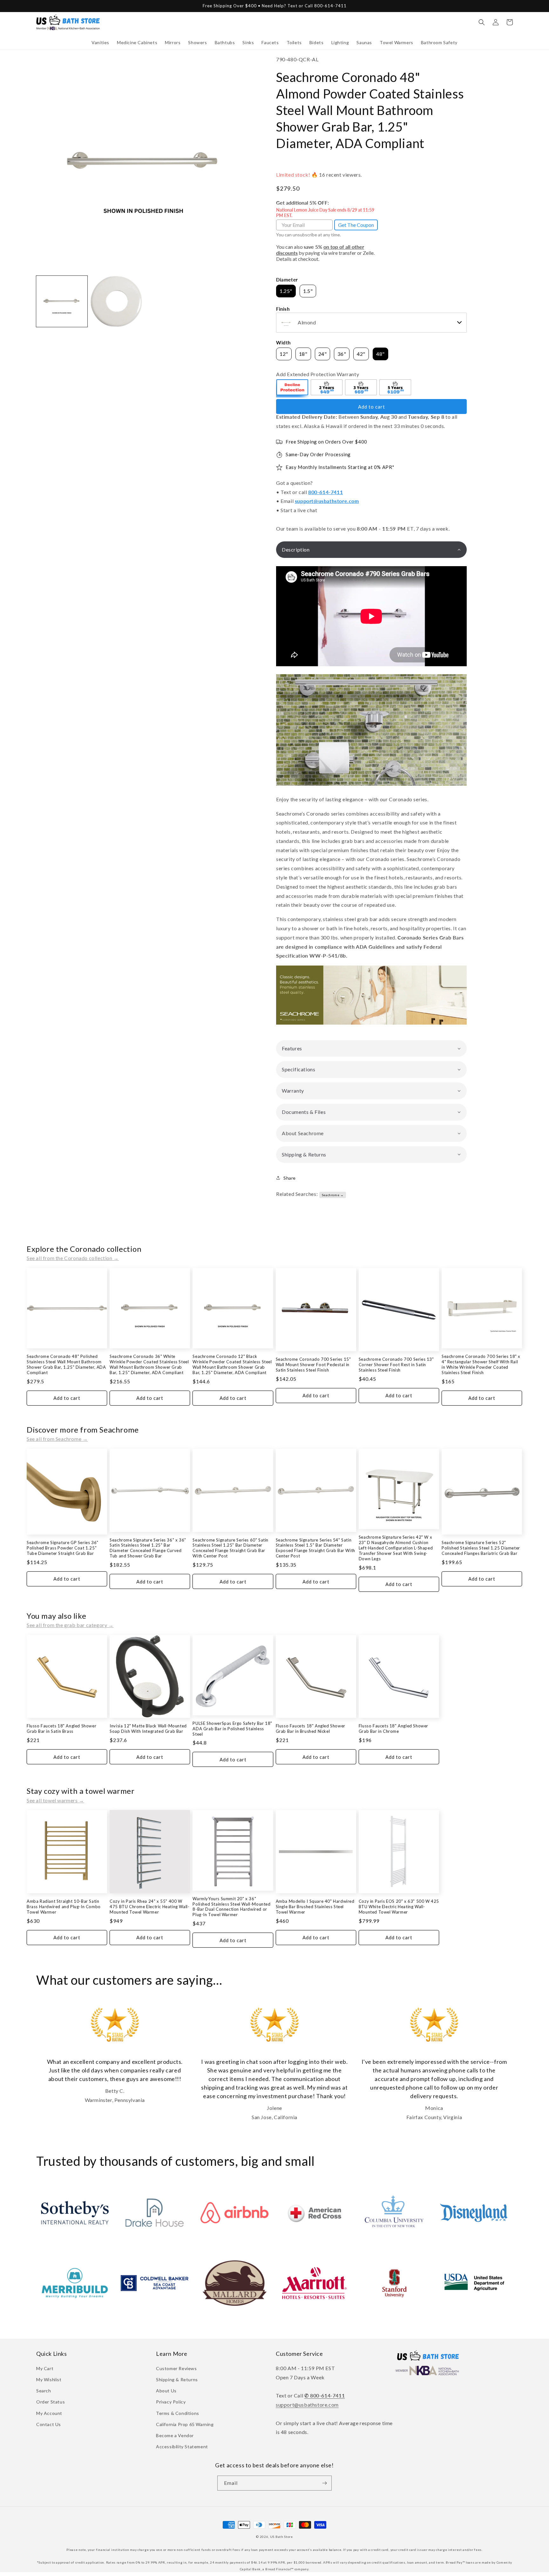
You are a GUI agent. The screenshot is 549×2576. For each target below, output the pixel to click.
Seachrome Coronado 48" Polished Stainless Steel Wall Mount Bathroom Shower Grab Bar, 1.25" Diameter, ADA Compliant (66, 1364)
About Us (166, 2391)
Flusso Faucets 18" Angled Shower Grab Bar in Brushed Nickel (311, 1729)
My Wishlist (49, 2379)
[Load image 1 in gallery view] (62, 301)
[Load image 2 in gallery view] (116, 301)
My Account (49, 2413)
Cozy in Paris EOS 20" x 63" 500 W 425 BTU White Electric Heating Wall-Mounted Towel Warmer (399, 1907)
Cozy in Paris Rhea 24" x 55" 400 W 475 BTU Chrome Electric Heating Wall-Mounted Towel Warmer (149, 1907)
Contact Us (49, 2424)
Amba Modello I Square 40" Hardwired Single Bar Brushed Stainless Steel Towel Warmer (315, 1907)
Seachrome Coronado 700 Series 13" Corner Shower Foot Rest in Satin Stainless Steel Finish (396, 1365)
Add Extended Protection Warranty (318, 374)
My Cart (45, 2368)
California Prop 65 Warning (185, 2424)
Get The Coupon (356, 225)
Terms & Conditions (178, 2413)
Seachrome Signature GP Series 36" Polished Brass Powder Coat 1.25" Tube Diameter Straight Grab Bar (63, 1548)
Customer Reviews (176, 2368)
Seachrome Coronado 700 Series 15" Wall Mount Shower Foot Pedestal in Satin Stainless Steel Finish (313, 1365)
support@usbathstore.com (327, 501)
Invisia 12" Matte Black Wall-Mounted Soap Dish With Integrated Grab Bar (148, 1729)
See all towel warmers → (55, 1800)
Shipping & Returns (177, 2379)
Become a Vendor (175, 2435)
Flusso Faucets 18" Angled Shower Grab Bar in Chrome (393, 1729)
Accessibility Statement (182, 2447)
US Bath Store (281, 2537)
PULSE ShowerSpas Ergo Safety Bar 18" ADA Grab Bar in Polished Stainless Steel (232, 1729)
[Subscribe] (324, 2483)
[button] (100, 43)
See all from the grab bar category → (70, 1625)
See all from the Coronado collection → (73, 1258)
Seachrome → (333, 1195)
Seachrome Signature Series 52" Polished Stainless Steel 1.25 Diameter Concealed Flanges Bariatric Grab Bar (481, 1548)
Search (44, 2391)
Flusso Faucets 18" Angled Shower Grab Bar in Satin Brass (61, 1729)
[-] (293, 388)
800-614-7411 (325, 492)
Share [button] (290, 1178)
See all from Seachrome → (57, 1439)
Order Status (51, 2402)
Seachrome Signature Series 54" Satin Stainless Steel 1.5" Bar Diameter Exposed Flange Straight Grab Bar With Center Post (315, 1548)
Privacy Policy (171, 2402)
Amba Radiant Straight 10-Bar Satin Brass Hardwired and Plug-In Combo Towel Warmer (64, 1907)
